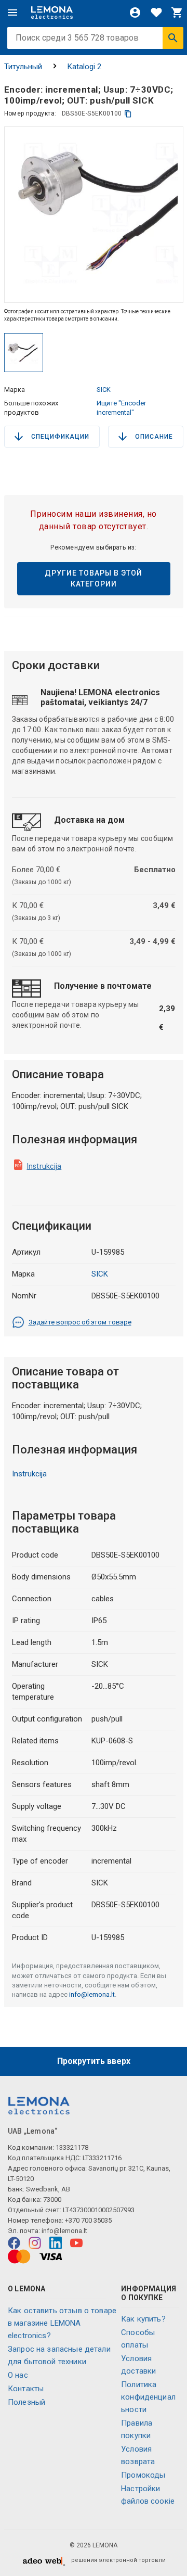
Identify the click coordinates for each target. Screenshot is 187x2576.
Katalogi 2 (84, 67)
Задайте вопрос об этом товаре (80, 1322)
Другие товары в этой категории (94, 578)
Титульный (23, 67)
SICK (104, 390)
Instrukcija (44, 1166)
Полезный (26, 2402)
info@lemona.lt (92, 1994)
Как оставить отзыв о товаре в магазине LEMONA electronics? (62, 2323)
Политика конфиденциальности (148, 2397)
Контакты (26, 2389)
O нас (18, 2375)
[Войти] (135, 12)
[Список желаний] (156, 12)
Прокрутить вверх (94, 2061)
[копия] (128, 114)
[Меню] (12, 12)
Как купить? (143, 2319)
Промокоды (143, 2475)
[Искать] (173, 38)
